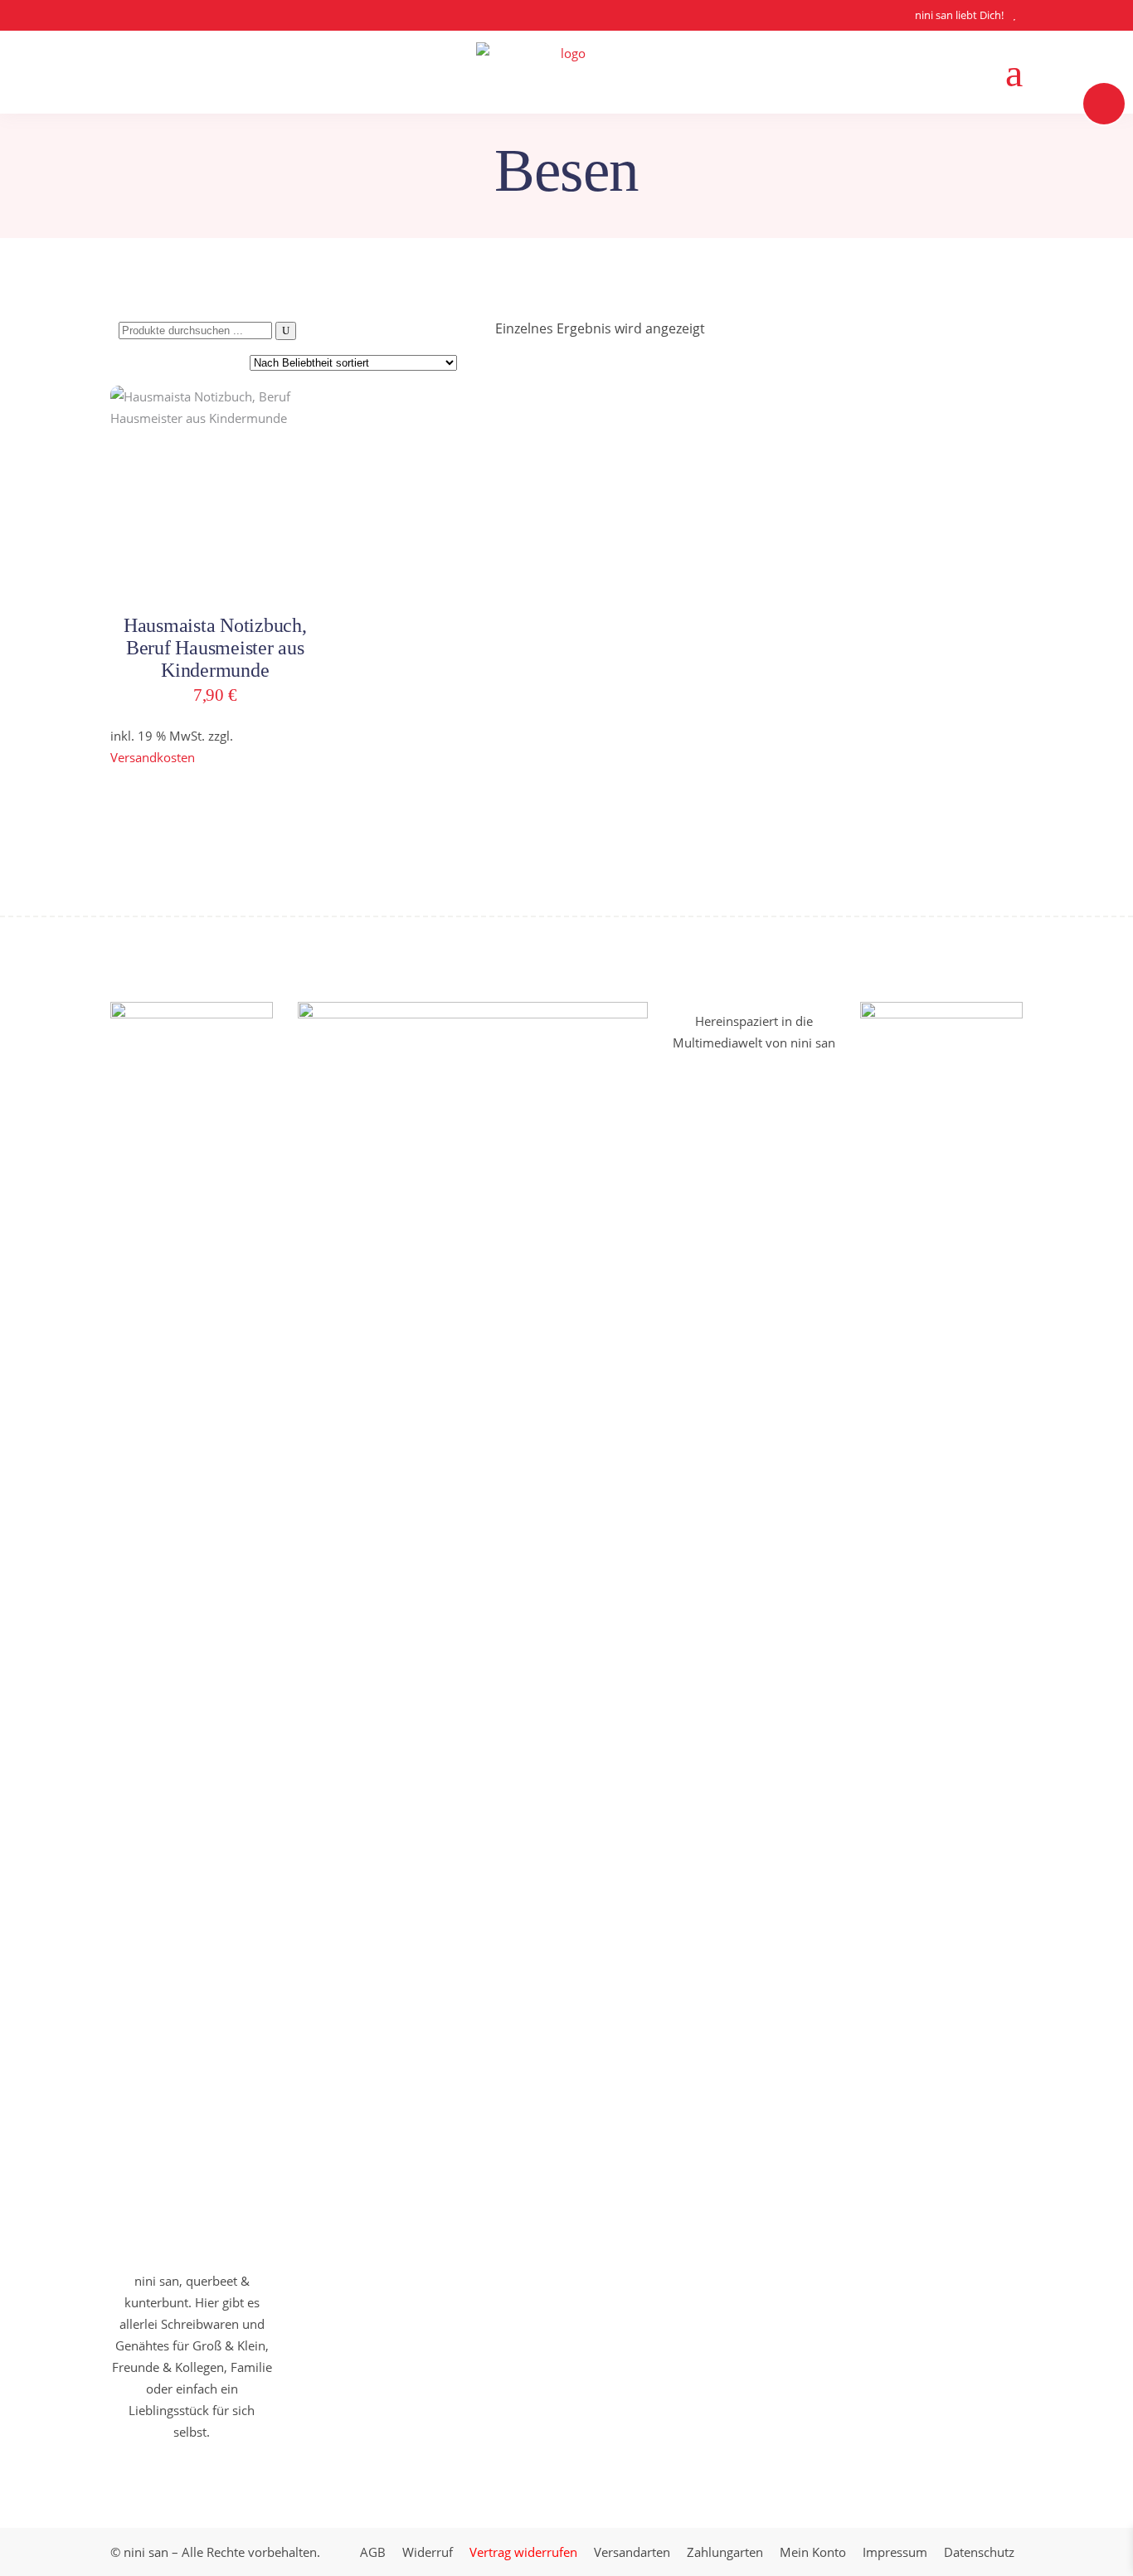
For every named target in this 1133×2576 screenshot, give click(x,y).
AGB (373, 2552)
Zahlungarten (725, 2552)
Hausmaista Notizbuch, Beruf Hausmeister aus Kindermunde (215, 648)
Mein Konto (813, 2552)
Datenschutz (979, 2552)
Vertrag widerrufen (523, 2552)
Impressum (895, 2552)
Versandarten (632, 2552)
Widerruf (428, 2552)
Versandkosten (153, 757)
